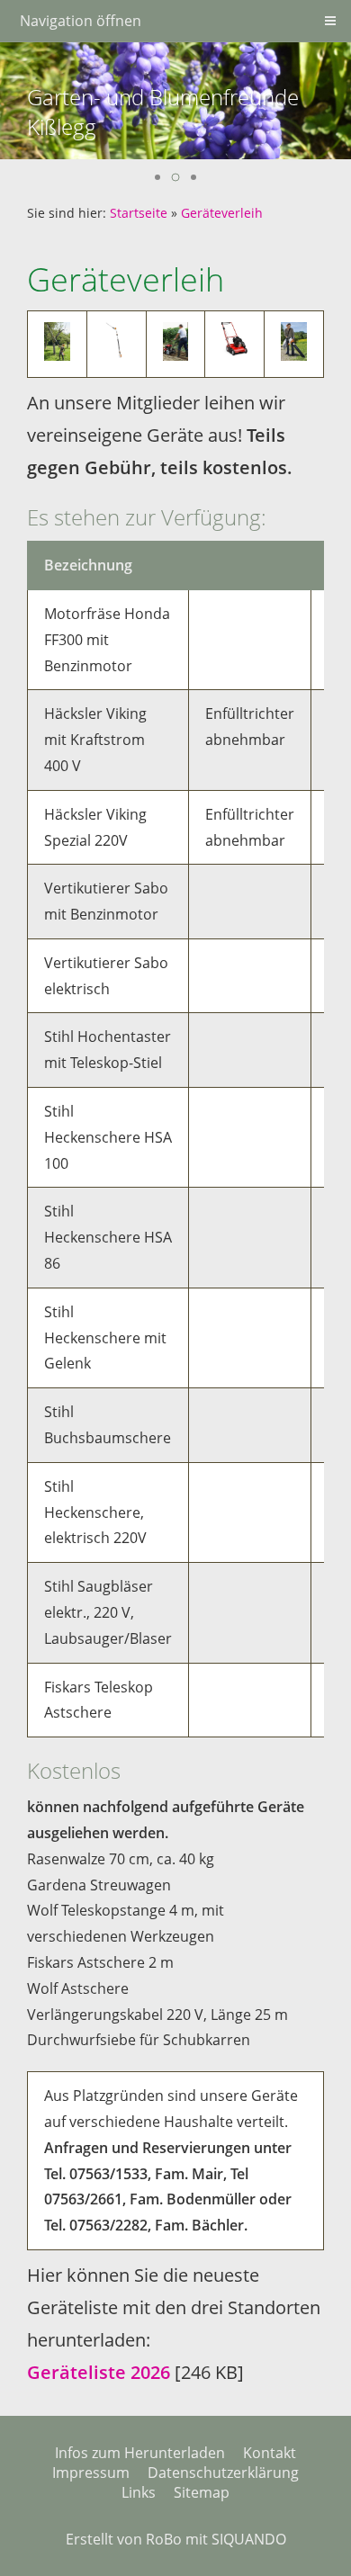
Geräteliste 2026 (99, 2372)
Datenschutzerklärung (223, 2473)
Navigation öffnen (81, 21)
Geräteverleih (222, 213)
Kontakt (270, 2453)
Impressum (91, 2473)
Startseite (139, 213)
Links (139, 2492)
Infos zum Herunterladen (140, 2453)
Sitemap (202, 2492)
